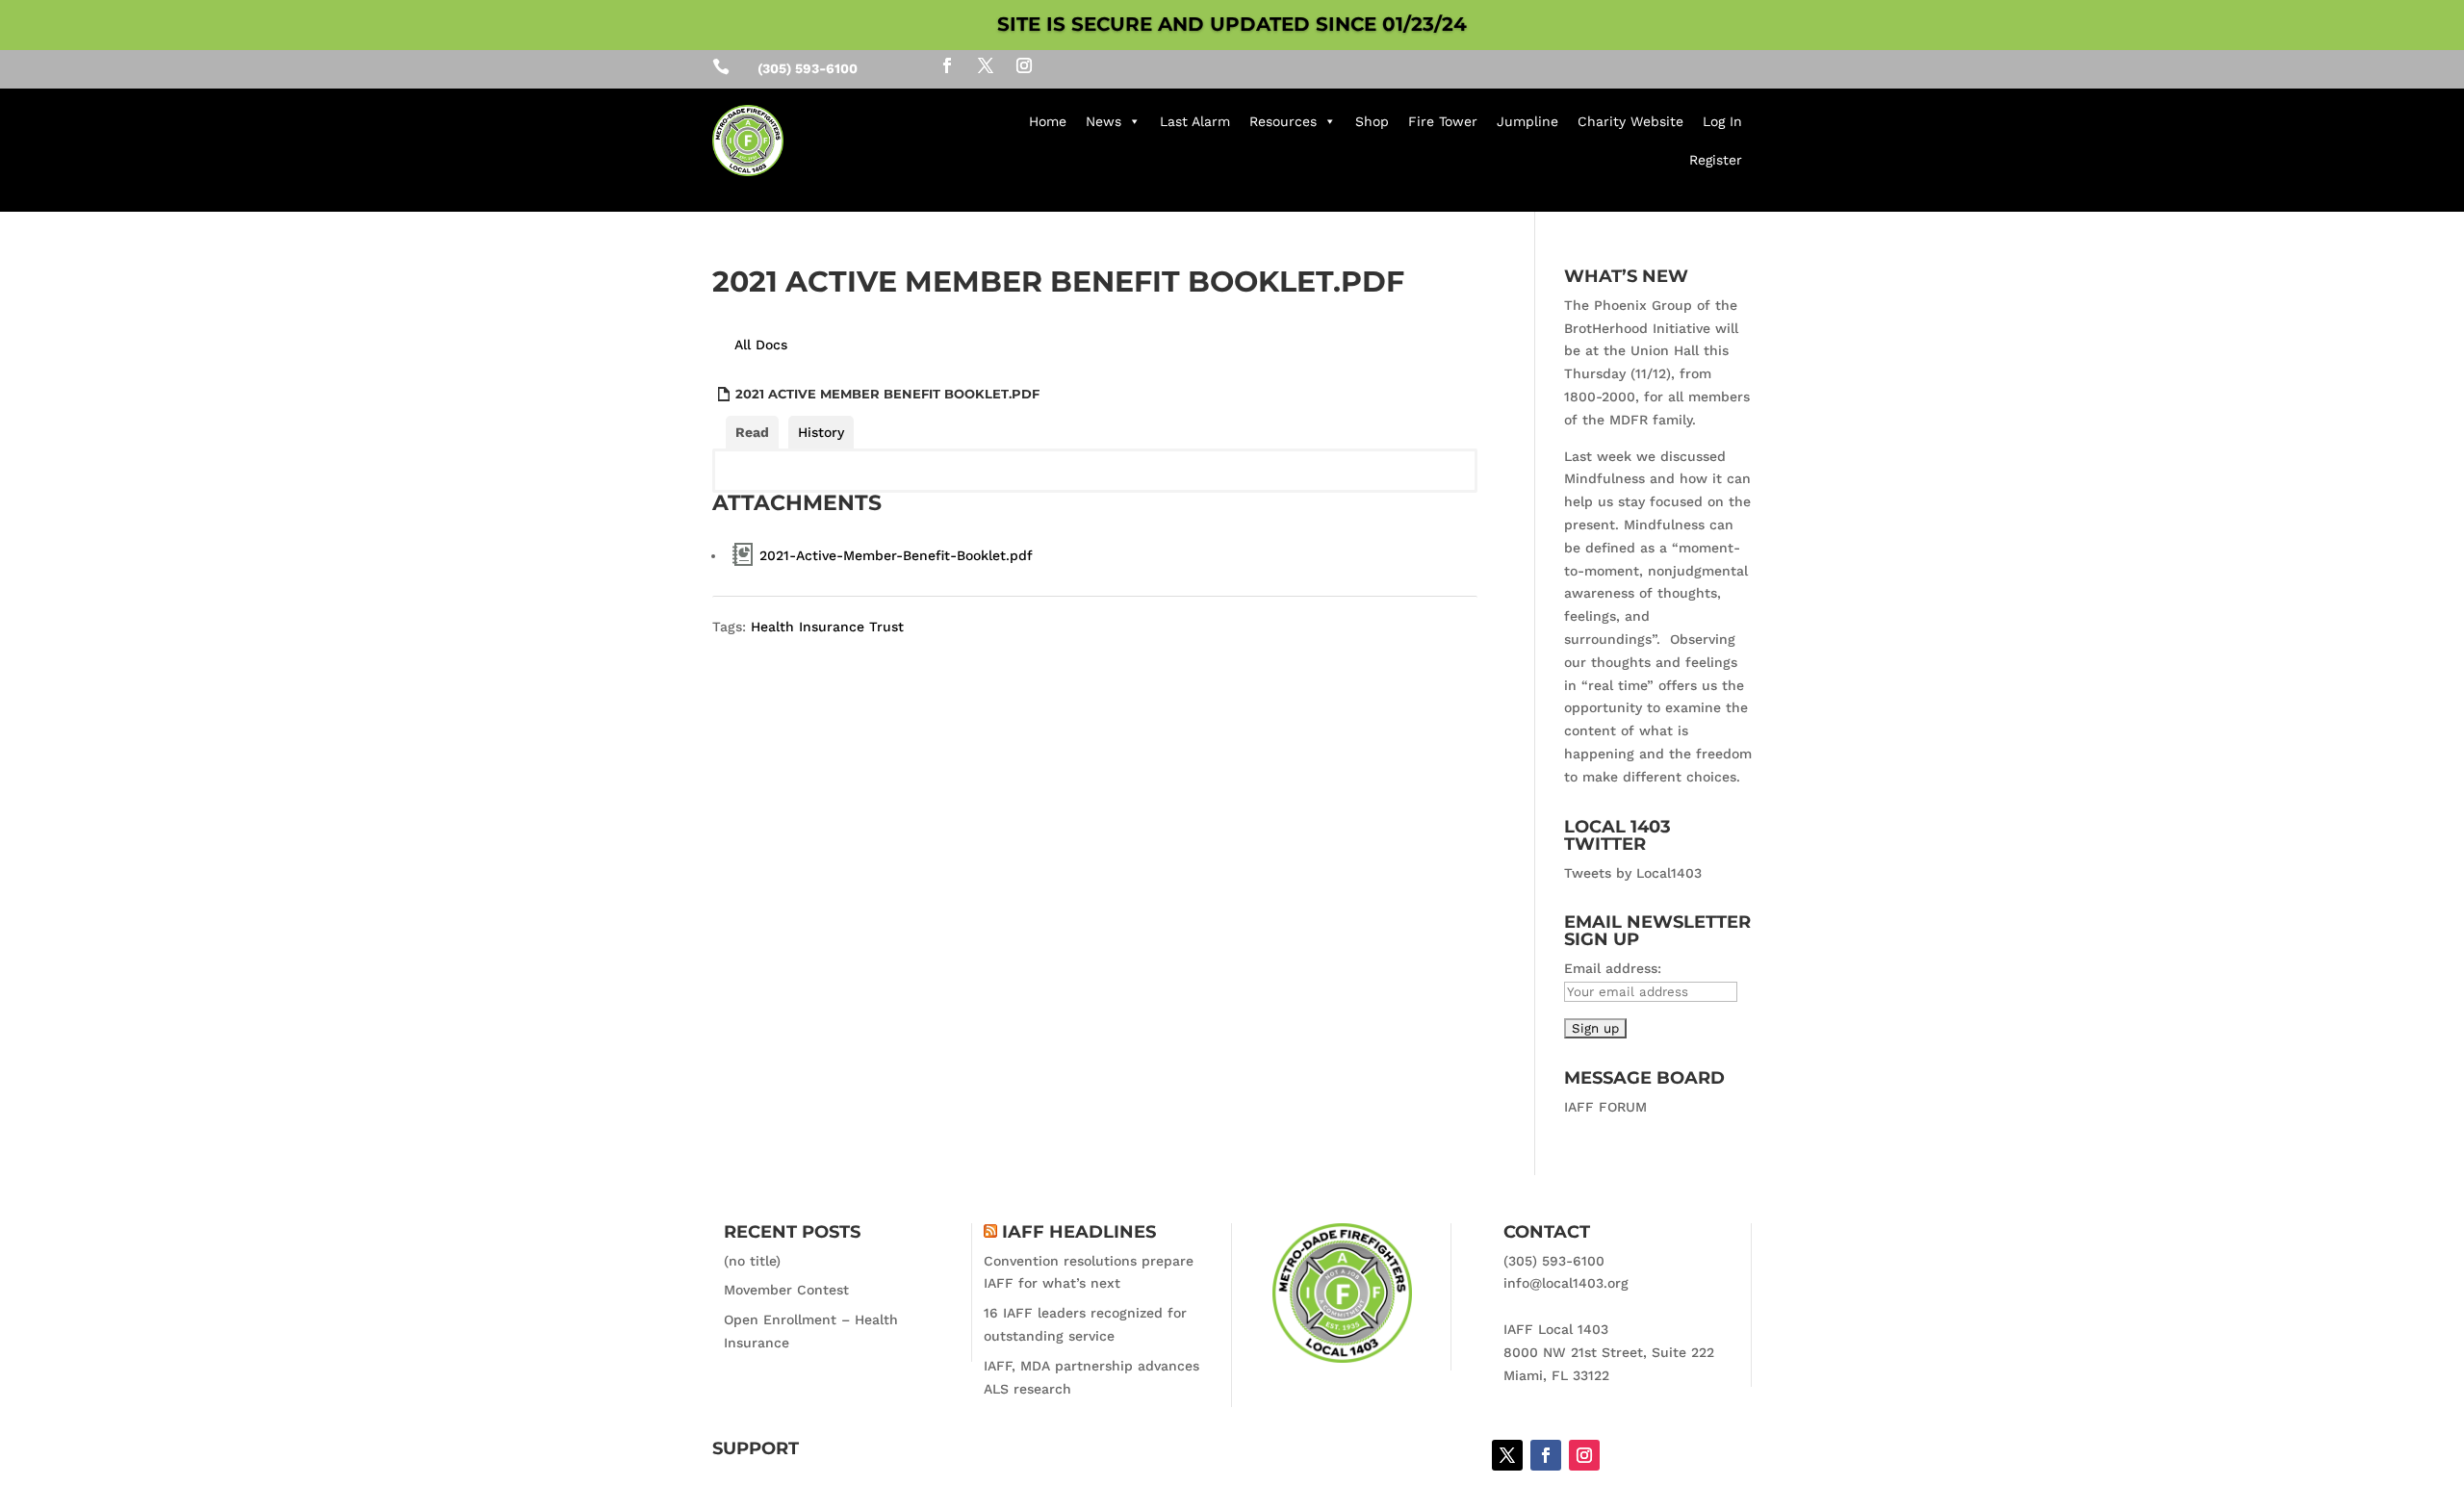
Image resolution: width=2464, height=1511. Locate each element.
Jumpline (1527, 121)
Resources (1283, 121)
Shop (1372, 121)
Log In (1722, 121)
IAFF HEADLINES (1079, 1232)
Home (1048, 121)
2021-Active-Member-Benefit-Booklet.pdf (896, 555)
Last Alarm (1195, 121)
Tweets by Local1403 (1633, 873)
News (1104, 121)
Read (752, 432)
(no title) (752, 1261)
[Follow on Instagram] (1024, 65)
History (821, 432)
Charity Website (1630, 121)
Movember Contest (786, 1290)
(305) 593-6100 (1554, 1261)
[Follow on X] (986, 65)
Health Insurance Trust (827, 627)
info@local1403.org (1566, 1283)
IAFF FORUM (1605, 1107)
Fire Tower (1443, 121)
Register (1716, 160)
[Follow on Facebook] (947, 65)
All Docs (761, 345)
